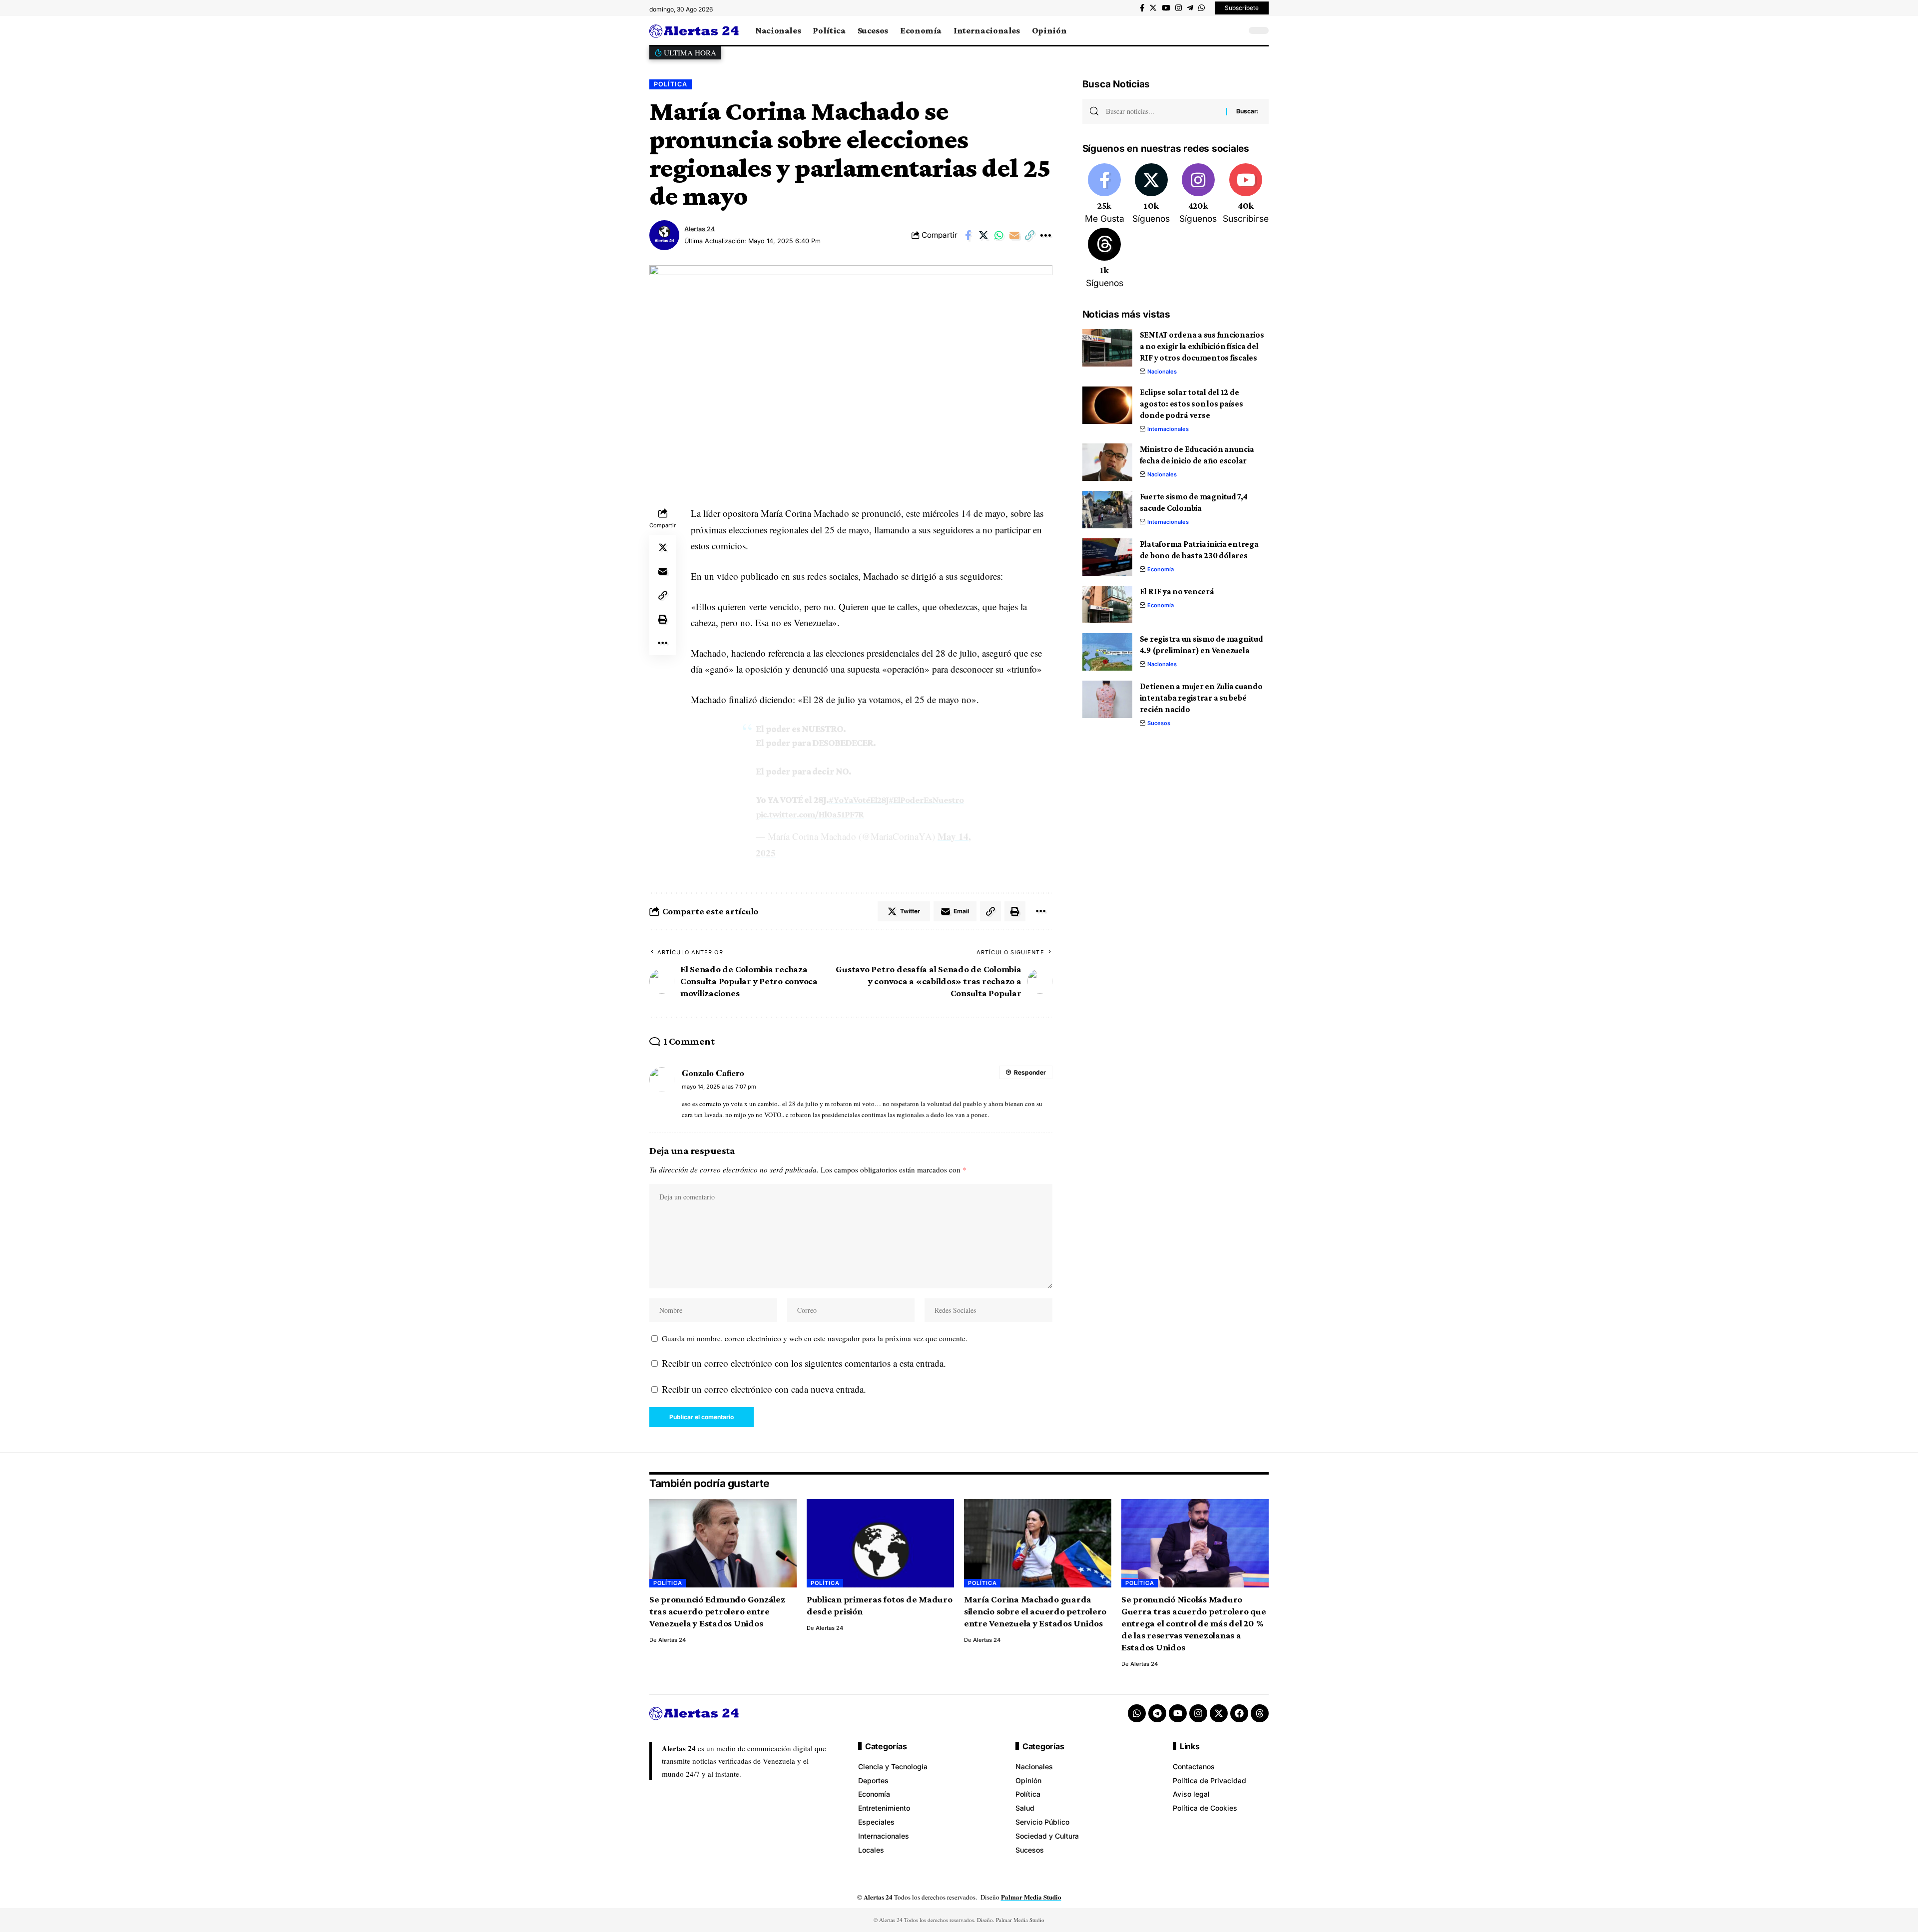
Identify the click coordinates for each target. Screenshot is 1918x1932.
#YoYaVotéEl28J (859, 800)
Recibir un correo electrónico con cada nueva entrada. (764, 1389)
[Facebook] (1142, 8)
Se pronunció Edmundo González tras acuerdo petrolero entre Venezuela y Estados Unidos (717, 1611)
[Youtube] (1246, 194)
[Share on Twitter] (983, 235)
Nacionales (1162, 372)
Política (671, 84)
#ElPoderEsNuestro (926, 800)
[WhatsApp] (1201, 8)
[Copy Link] (1030, 235)
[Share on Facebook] (968, 235)
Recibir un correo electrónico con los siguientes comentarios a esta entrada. (804, 1363)
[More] (1045, 235)
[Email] (1014, 235)
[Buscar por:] (1162, 111)
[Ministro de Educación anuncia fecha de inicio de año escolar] (1107, 462)
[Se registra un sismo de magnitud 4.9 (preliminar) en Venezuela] (1107, 652)
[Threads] (1105, 259)
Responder (1030, 1072)
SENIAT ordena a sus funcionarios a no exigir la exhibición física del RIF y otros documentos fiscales (1202, 346)
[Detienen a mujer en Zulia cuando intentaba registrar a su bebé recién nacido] (1107, 699)
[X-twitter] (1219, 1713)
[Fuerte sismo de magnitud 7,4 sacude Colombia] (1107, 510)
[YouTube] (1166, 8)
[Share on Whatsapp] (999, 235)
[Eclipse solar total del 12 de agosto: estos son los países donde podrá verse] (1107, 405)
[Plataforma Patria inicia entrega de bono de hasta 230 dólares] (1107, 557)
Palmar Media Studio (1031, 1897)
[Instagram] (1179, 8)
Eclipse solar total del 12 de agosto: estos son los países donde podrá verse (1192, 404)
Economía (1161, 569)
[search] (1236, 30)
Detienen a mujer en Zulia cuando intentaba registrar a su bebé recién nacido (1201, 698)
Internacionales (1168, 429)
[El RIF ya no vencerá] (1107, 604)
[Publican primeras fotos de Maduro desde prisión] (880, 1543)
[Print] (663, 619)
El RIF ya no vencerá (1177, 591)
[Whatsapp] (1137, 1713)
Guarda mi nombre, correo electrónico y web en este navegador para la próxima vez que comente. (815, 1338)
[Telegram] (1190, 8)
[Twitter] (1153, 8)
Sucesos (1159, 723)
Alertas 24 (700, 229)
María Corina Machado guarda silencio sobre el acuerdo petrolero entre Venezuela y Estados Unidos (1035, 1611)
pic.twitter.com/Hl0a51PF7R (810, 814)
